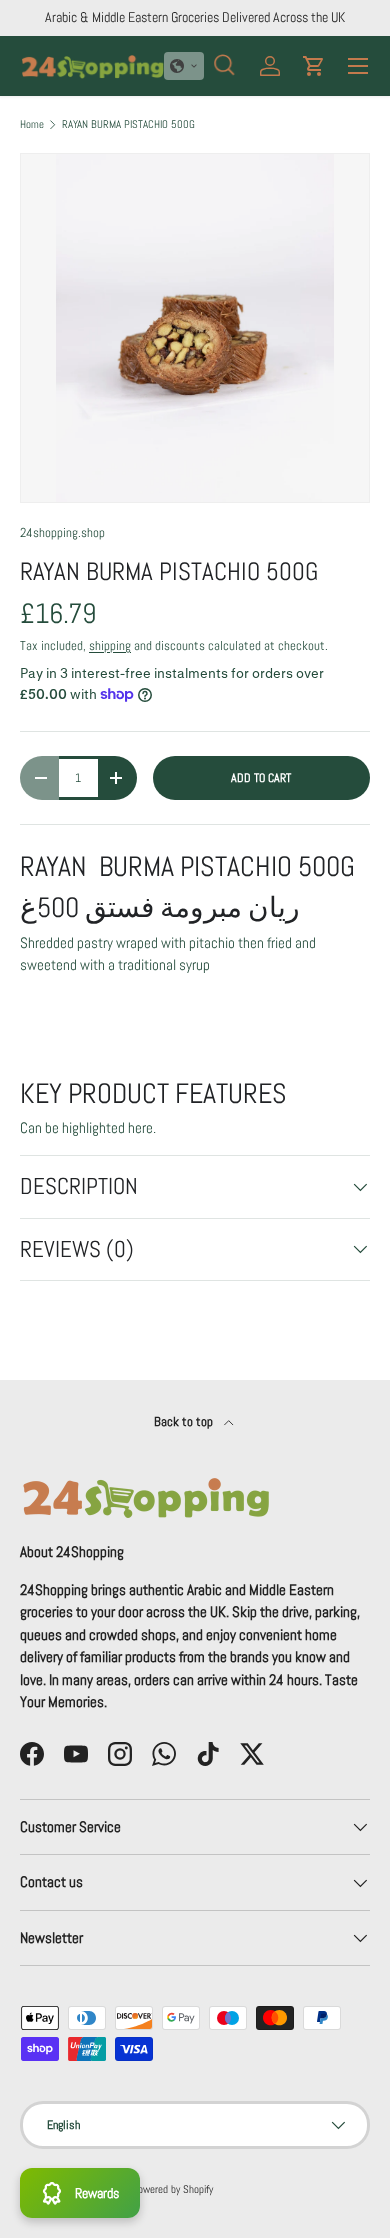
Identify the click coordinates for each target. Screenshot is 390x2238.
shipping (110, 645)
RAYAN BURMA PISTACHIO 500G (128, 124)
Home (32, 124)
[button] (184, 66)
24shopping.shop (62, 532)
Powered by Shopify (172, 2189)
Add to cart (261, 778)
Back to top (185, 1421)
